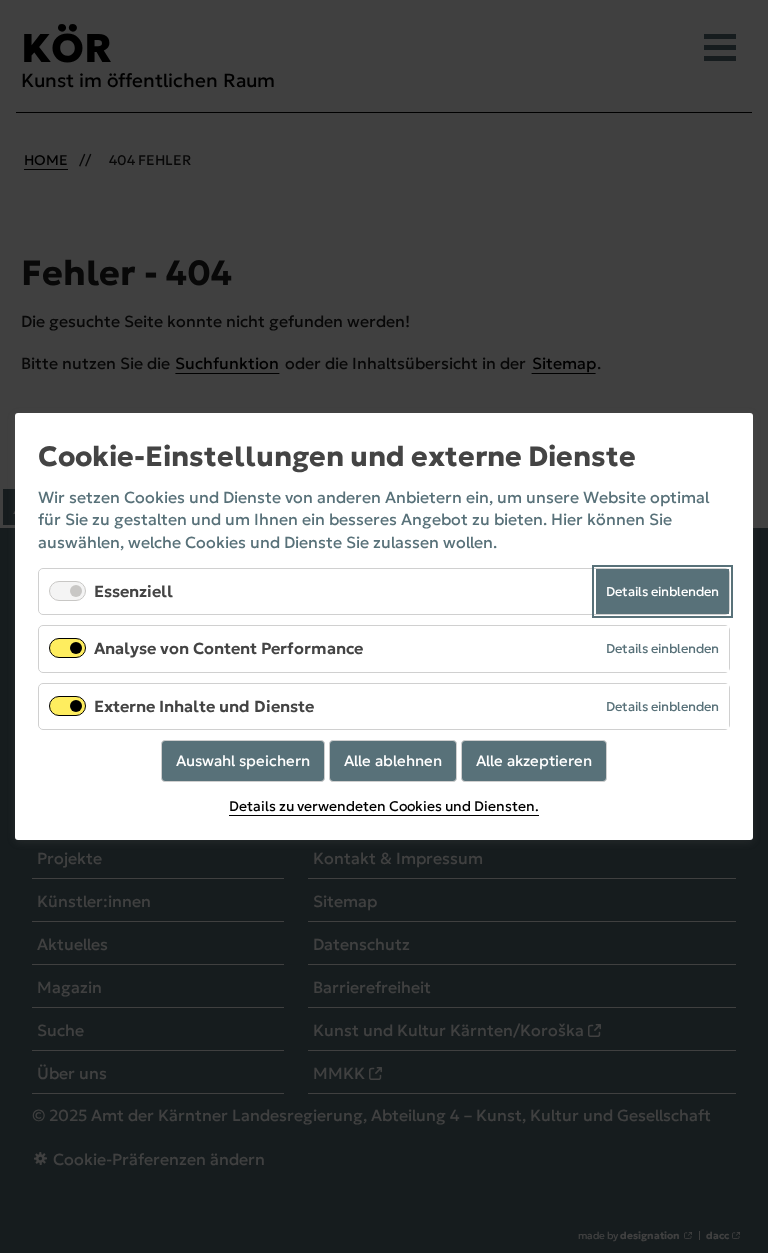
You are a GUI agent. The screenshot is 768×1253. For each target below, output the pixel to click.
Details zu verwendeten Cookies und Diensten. (384, 806)
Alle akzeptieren (534, 760)
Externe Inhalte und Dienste (204, 706)
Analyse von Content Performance (228, 649)
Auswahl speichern (243, 760)
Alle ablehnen (393, 760)
